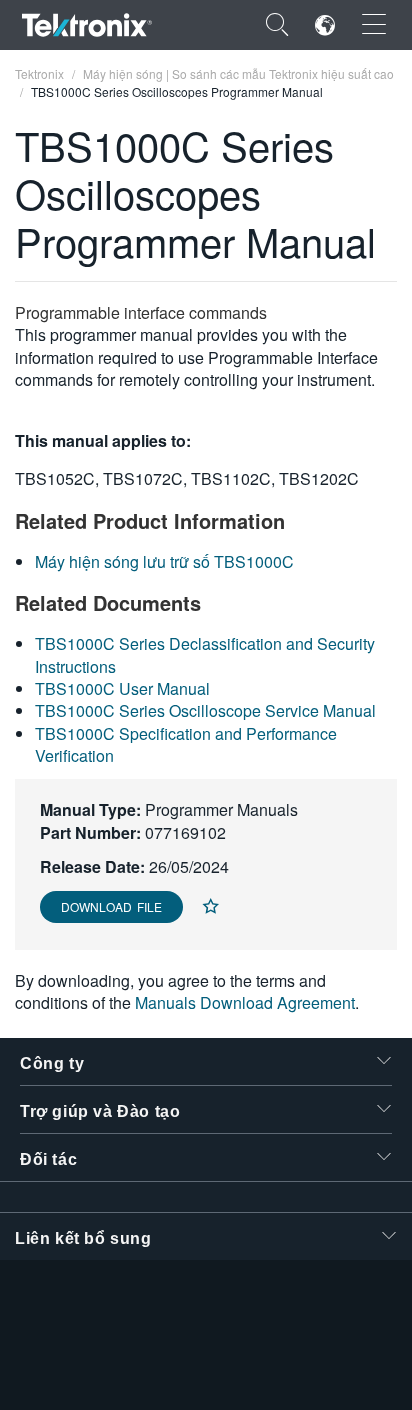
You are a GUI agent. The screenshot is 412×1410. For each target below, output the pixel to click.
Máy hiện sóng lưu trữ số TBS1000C (164, 561)
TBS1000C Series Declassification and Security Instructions (205, 654)
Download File (111, 906)
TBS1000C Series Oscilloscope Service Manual (205, 710)
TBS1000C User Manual (122, 688)
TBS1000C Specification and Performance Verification (186, 744)
